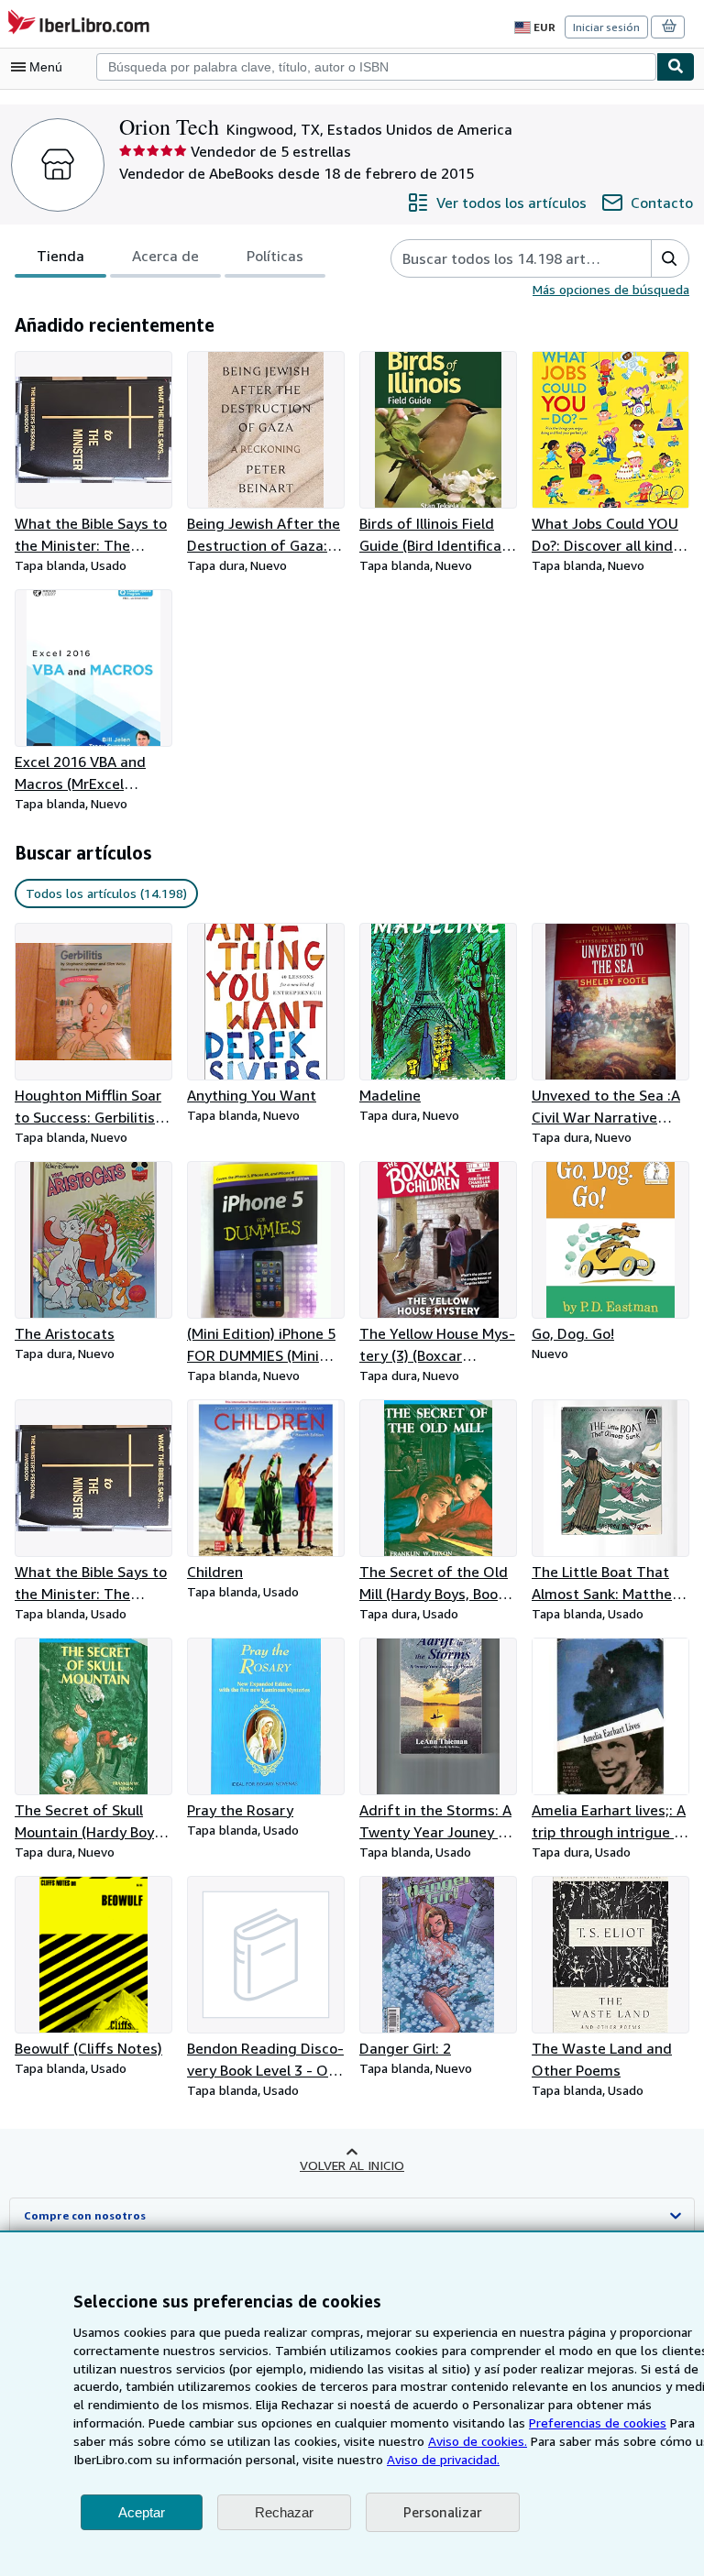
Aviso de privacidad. (443, 2459)
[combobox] (376, 67)
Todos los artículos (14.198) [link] (106, 893)
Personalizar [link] (443, 2512)
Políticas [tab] (275, 256)
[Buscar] (676, 67)
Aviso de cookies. (478, 2441)
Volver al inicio (352, 2165)
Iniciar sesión (606, 27)
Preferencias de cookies (598, 2423)
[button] (670, 258)
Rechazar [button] (284, 2512)
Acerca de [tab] (165, 256)
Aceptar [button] (142, 2512)
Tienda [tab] (60, 256)
